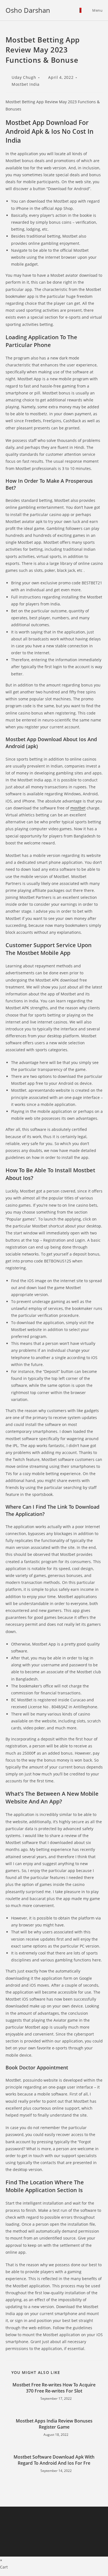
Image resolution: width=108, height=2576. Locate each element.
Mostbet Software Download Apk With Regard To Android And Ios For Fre (54, 2460)
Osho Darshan (28, 10)
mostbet (78, 808)
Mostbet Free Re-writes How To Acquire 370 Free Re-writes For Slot (54, 2388)
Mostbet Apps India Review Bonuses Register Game (54, 2424)
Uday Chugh (24, 77)
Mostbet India (26, 84)
